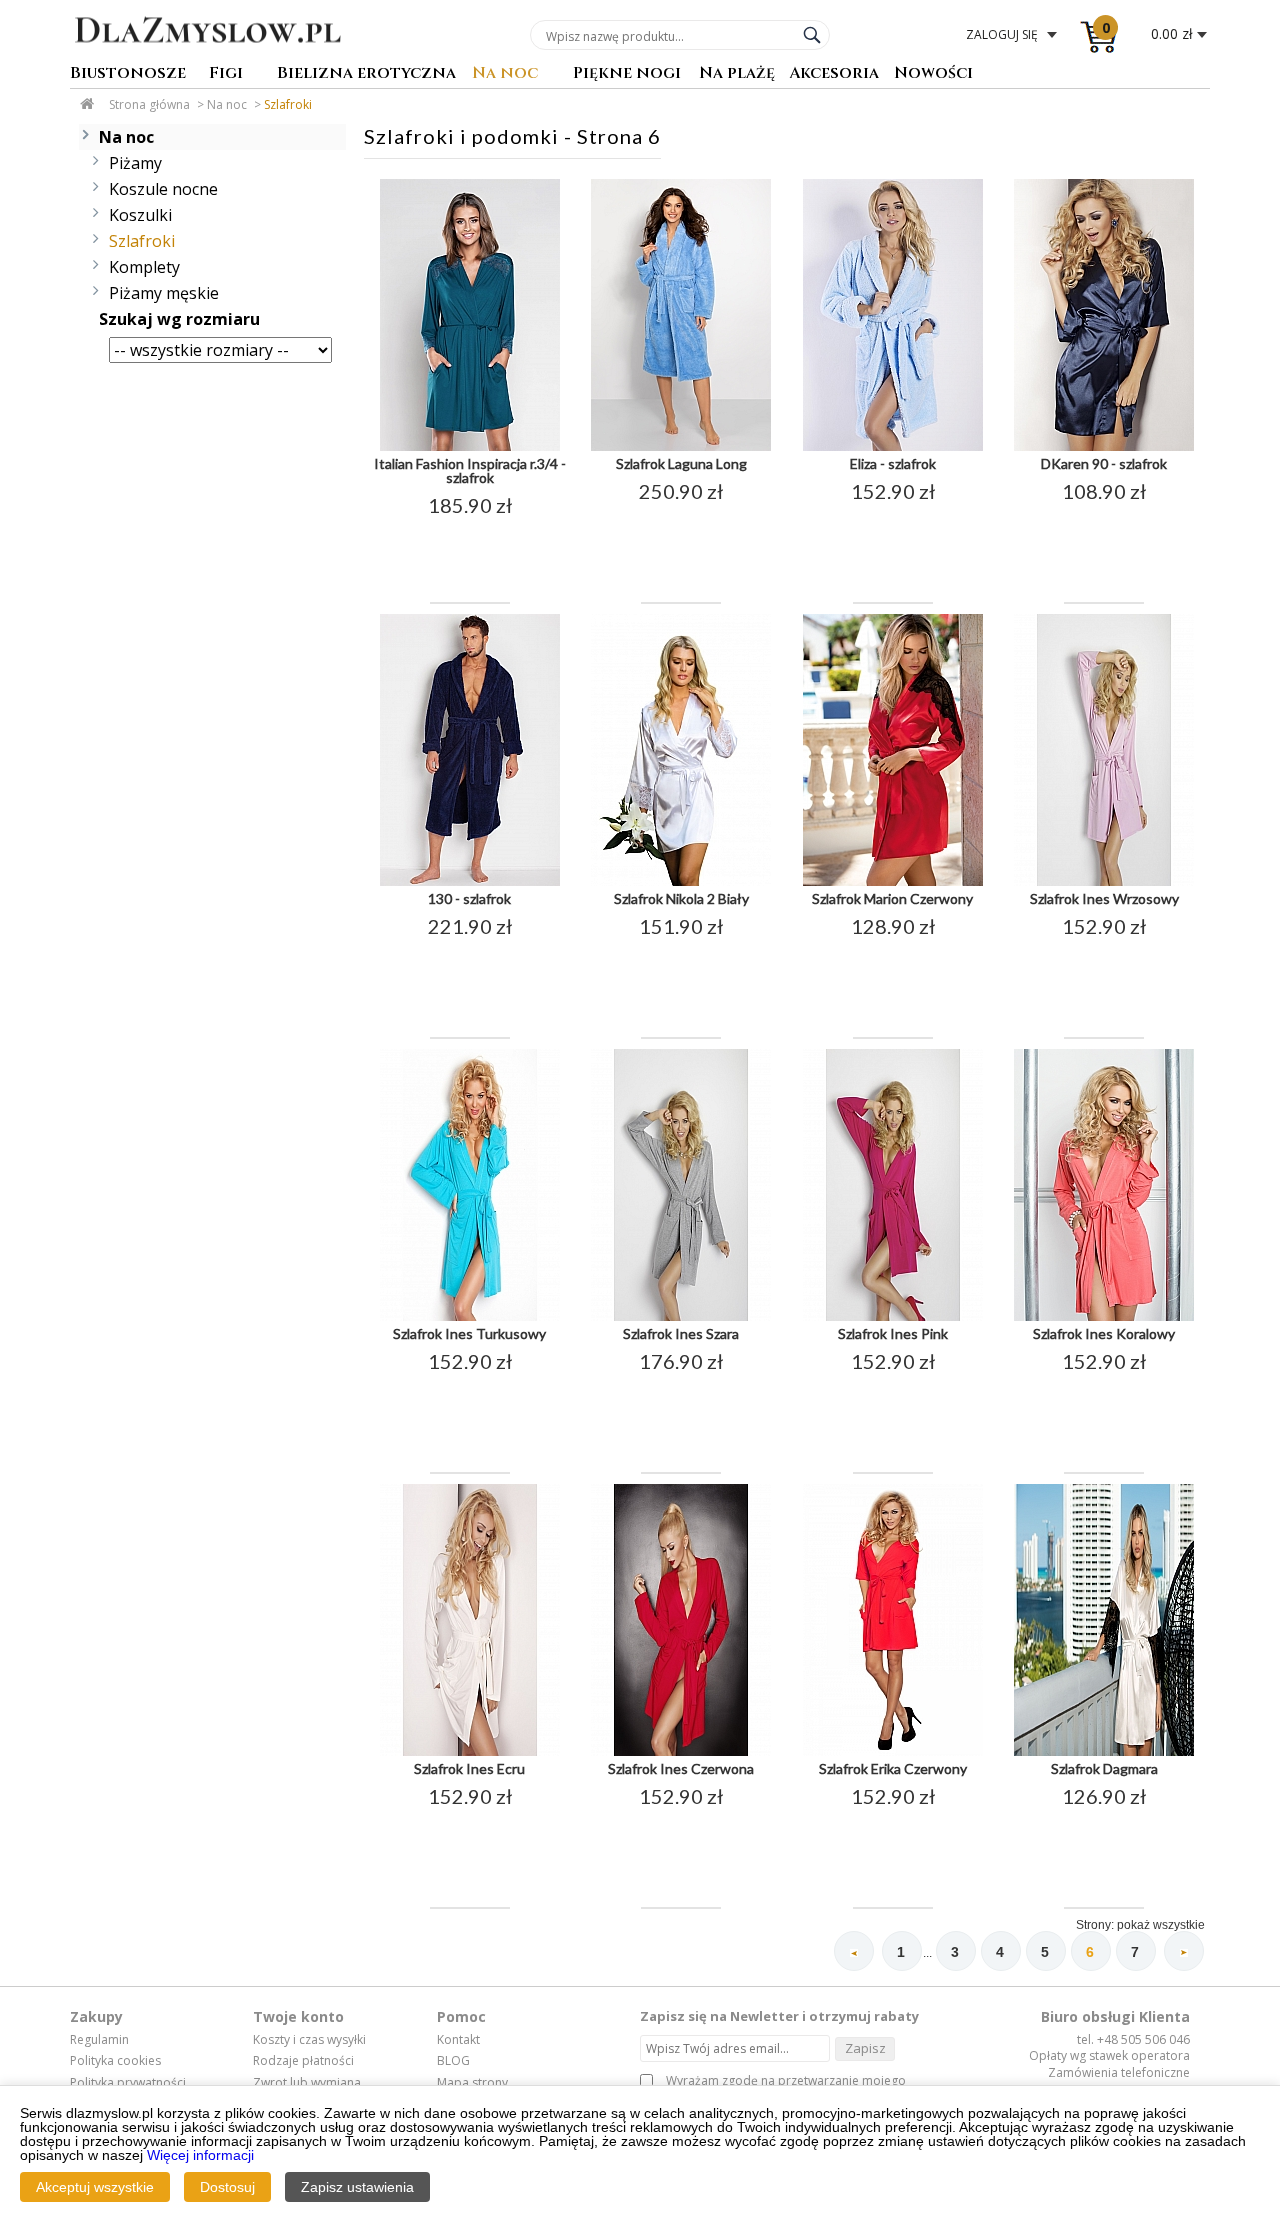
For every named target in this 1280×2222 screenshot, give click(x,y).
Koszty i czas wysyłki (309, 2040)
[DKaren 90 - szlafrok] (1104, 447)
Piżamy (135, 163)
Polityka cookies (115, 2061)
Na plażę (737, 74)
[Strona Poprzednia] (854, 1951)
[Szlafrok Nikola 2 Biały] (681, 882)
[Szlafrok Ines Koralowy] (1104, 1317)
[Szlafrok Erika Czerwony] (893, 1752)
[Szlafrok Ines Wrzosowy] (1104, 882)
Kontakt (458, 2040)
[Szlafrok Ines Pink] (893, 1317)
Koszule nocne (163, 189)
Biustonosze (128, 74)
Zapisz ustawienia (357, 2187)
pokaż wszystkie (1161, 1925)
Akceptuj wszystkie (95, 2187)
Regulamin (99, 2040)
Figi (226, 74)
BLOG (453, 2061)
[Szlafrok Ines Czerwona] (681, 1752)
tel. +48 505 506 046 (1133, 2039)
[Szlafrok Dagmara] (1104, 1752)
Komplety (144, 267)
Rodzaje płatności (303, 2061)
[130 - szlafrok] (470, 882)
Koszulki (140, 215)
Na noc (505, 74)
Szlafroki (288, 104)
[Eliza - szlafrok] (893, 447)
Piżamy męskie (164, 293)
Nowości (933, 74)
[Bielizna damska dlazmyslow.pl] (207, 57)
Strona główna (149, 104)
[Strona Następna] (1184, 1951)
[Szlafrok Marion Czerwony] (893, 882)
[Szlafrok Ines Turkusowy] (470, 1317)
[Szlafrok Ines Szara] (681, 1317)
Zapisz (865, 2048)
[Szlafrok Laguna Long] (681, 447)
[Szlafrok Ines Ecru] (470, 1752)
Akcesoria (834, 74)
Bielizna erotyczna (366, 74)
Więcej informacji (200, 2155)
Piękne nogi (627, 74)
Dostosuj (227, 2187)
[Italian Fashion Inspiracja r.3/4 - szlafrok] (470, 447)
